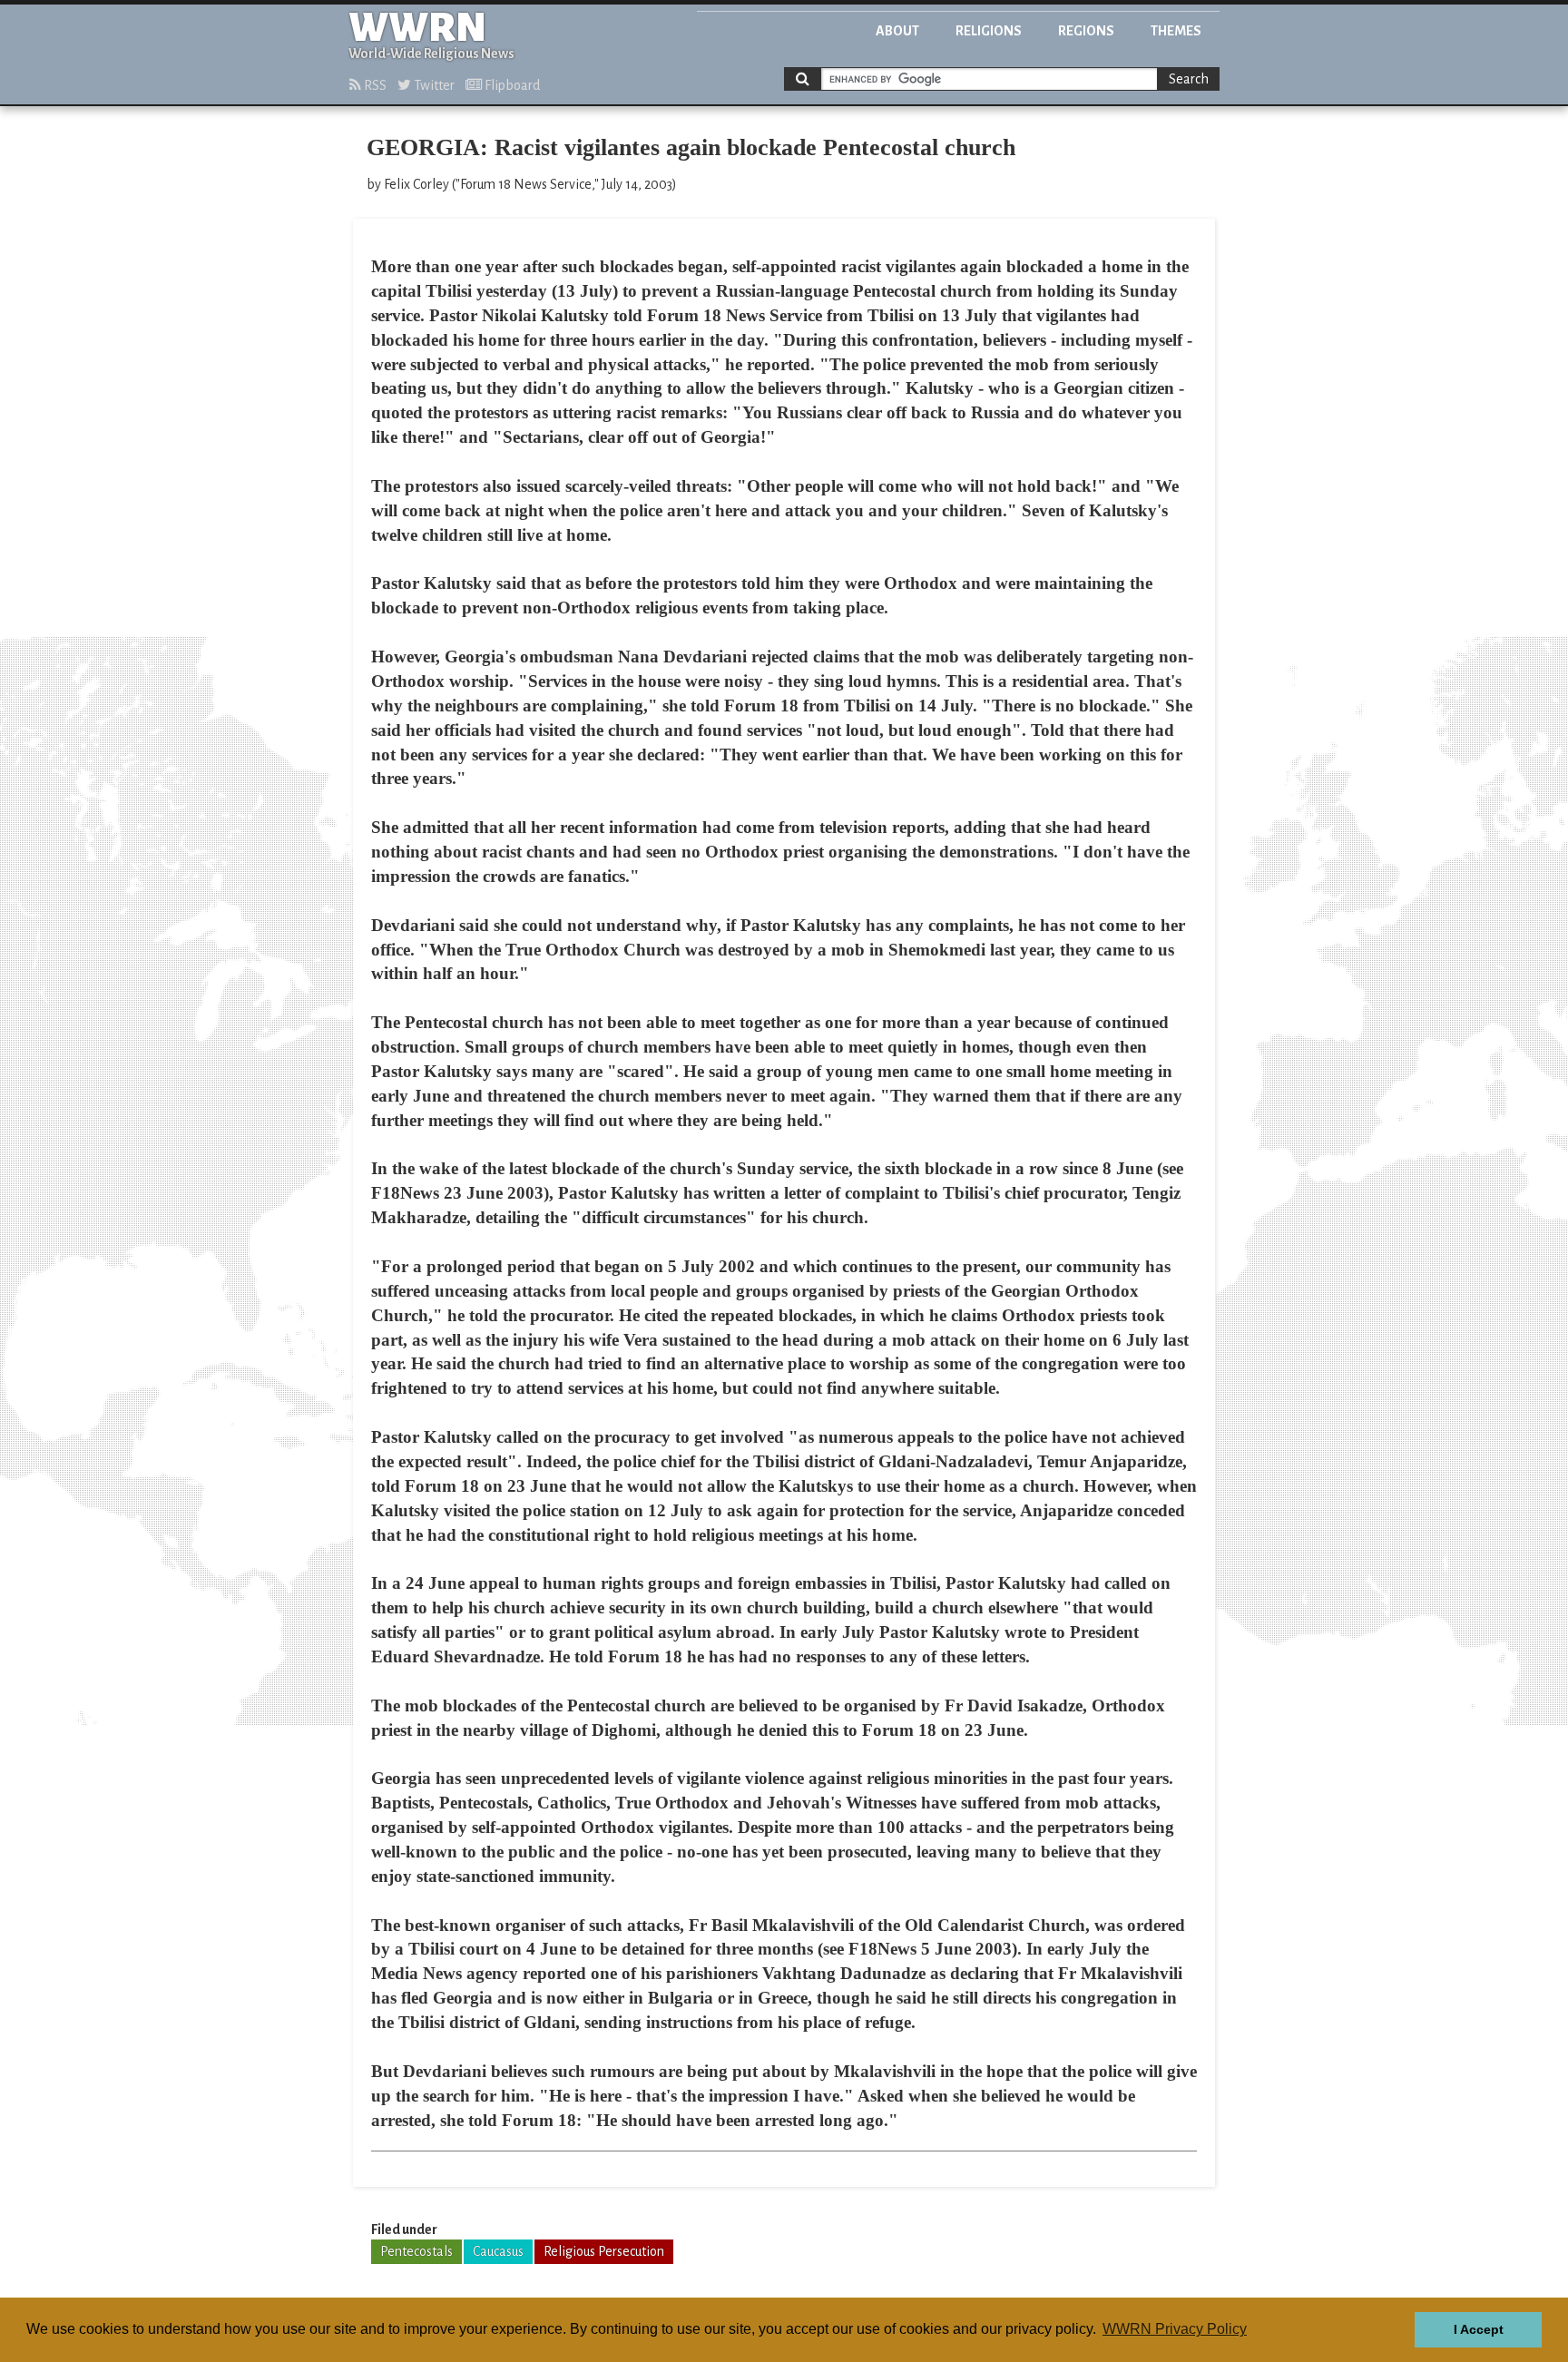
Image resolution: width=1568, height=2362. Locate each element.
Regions (1086, 31)
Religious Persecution (604, 2251)
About (897, 31)
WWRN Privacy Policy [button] (1175, 2329)
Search (1189, 79)
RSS (374, 85)
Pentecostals (416, 2251)
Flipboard (511, 85)
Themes (1176, 31)
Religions (989, 31)
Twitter (433, 85)
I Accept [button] (1479, 2329)
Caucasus (498, 2251)
